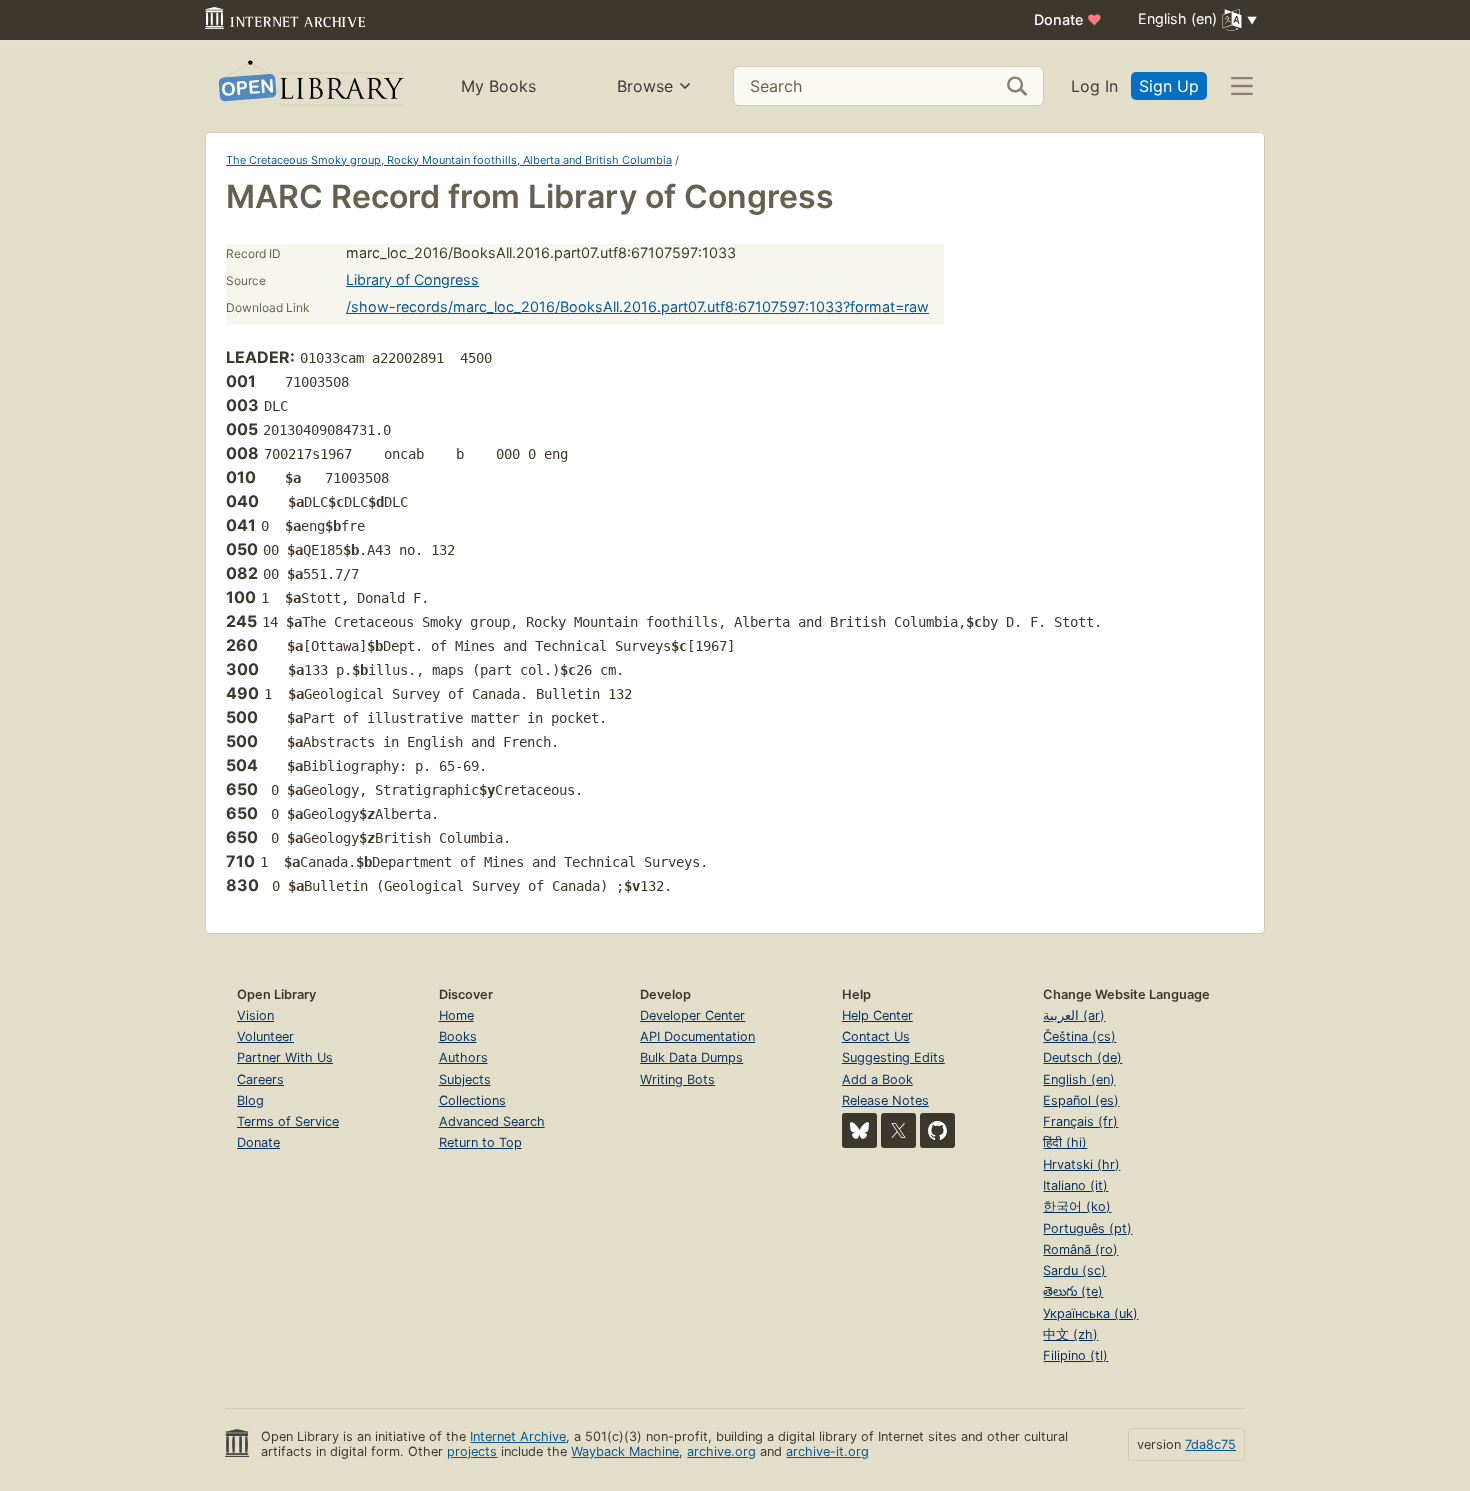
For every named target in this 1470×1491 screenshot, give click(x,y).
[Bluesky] (859, 1130)
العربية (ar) (1074, 1015)
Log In (1094, 86)
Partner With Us (285, 1057)
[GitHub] (937, 1130)
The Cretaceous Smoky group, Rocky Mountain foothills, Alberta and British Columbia (449, 160)
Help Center (877, 1015)
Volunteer (265, 1036)
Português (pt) (1087, 1228)
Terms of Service (288, 1121)
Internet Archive (518, 1436)
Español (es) (1081, 1100)
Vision (255, 1015)
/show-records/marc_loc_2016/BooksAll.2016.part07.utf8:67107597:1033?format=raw (637, 306)
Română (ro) (1080, 1249)
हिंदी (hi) (1065, 1142)
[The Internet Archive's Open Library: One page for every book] (309, 86)
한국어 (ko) (1077, 1206)
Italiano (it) (1075, 1185)
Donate (1068, 19)
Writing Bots (677, 1079)
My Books (498, 86)
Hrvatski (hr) (1081, 1164)
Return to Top (480, 1142)
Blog (250, 1100)
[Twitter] (898, 1130)
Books (458, 1036)
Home (456, 1015)
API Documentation (697, 1036)
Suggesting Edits (893, 1057)
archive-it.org (827, 1451)
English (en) (1079, 1079)
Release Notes (885, 1100)
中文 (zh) (1070, 1334)
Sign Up (1169, 86)
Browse (645, 86)
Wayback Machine (625, 1451)
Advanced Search (492, 1121)
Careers (260, 1079)
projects (472, 1451)
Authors (463, 1057)
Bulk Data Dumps (691, 1057)
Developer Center (692, 1015)
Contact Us (876, 1036)
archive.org (721, 1451)
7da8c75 (1210, 1444)
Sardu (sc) (1074, 1270)
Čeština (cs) (1079, 1036)
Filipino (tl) (1075, 1355)
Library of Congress (412, 279)
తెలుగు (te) (1073, 1291)
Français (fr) (1080, 1121)
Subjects (465, 1079)
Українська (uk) (1090, 1313)
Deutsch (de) (1082, 1057)
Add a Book (877, 1079)
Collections (472, 1100)
